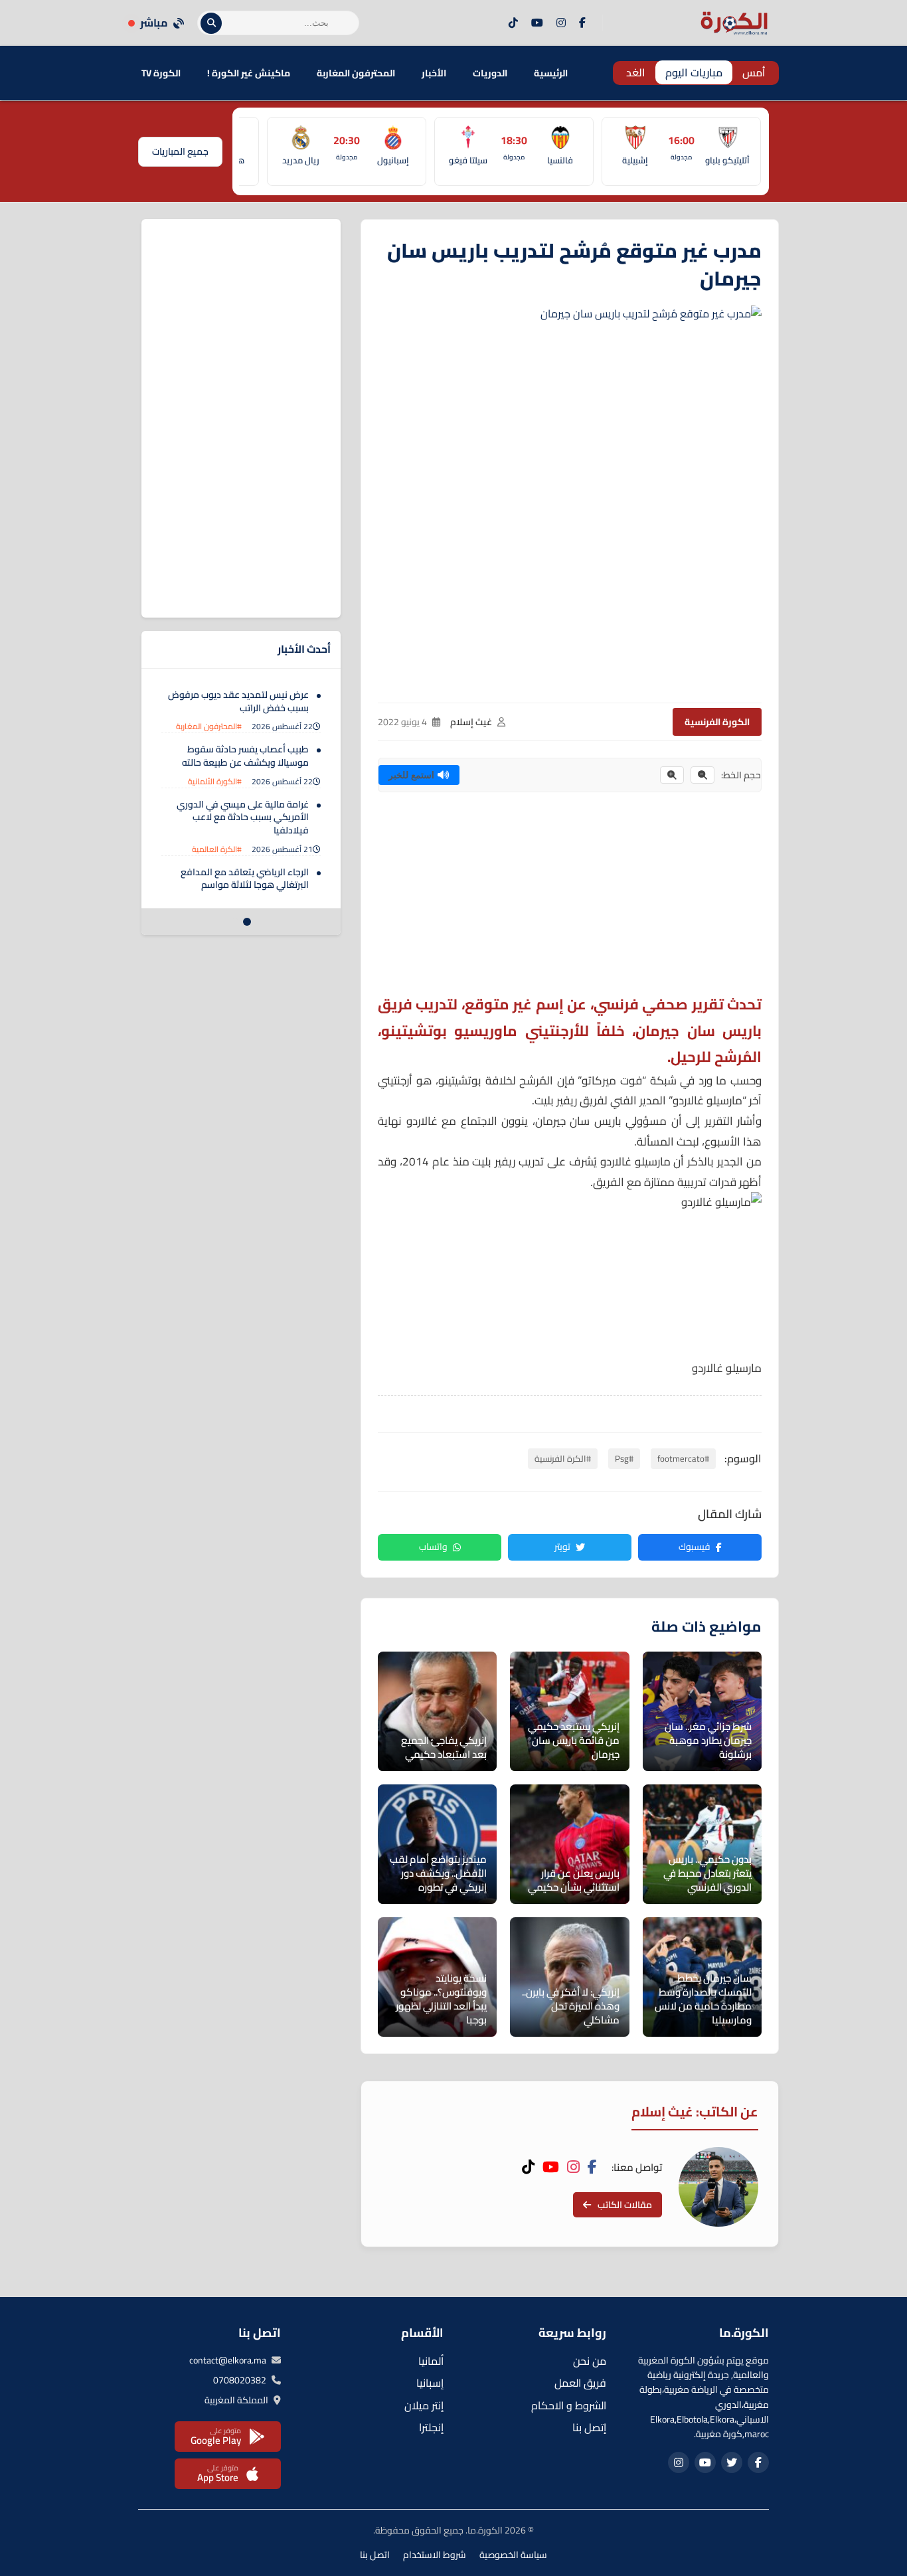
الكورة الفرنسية (717, 722)
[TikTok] (513, 23)
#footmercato (683, 1458)
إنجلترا (431, 2427)
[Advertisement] (570, 899)
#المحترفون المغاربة (209, 726)
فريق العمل (580, 2383)
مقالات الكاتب (625, 2205)
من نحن (590, 2361)
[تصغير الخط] (702, 775)
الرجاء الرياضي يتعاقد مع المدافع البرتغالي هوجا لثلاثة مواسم (245, 879)
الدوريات (490, 73)
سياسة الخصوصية (513, 2555)
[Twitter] (732, 2462)
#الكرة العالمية (217, 849)
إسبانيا (430, 2383)
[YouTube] (537, 23)
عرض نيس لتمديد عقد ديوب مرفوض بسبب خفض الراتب (238, 701)
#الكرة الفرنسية (563, 1458)
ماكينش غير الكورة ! (249, 73)
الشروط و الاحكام (569, 2405)
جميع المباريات (180, 151)
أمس (754, 72)
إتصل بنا (589, 2427)
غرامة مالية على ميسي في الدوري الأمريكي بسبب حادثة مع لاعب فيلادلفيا (243, 817)
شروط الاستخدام (435, 2555)
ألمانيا (431, 2361)
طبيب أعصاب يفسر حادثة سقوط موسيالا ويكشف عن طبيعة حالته (245, 756)
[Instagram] (561, 23)
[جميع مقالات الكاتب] (718, 2187)
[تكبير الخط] (672, 775)
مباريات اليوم (694, 72)
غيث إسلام (471, 722)
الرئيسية (551, 73)
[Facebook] (582, 23)
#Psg (624, 1458)
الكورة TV (161, 73)
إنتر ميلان (424, 2405)
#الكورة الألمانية (215, 781)
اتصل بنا (375, 2555)
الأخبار (434, 73)
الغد (636, 72)
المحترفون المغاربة (356, 73)
